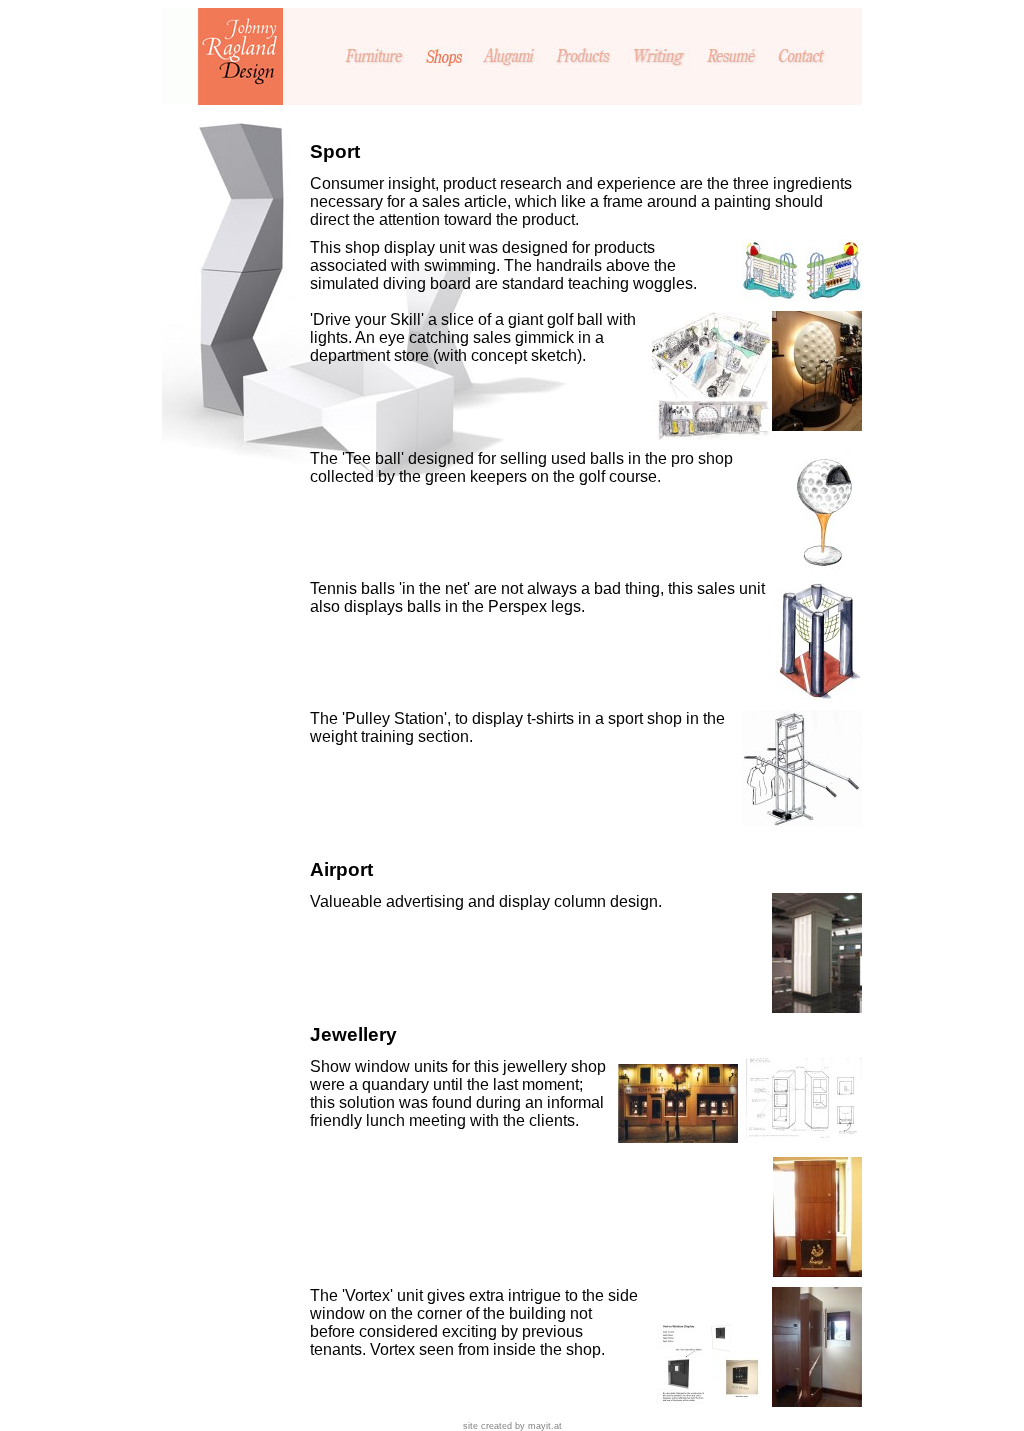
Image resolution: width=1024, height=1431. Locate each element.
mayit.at (545, 1426)
